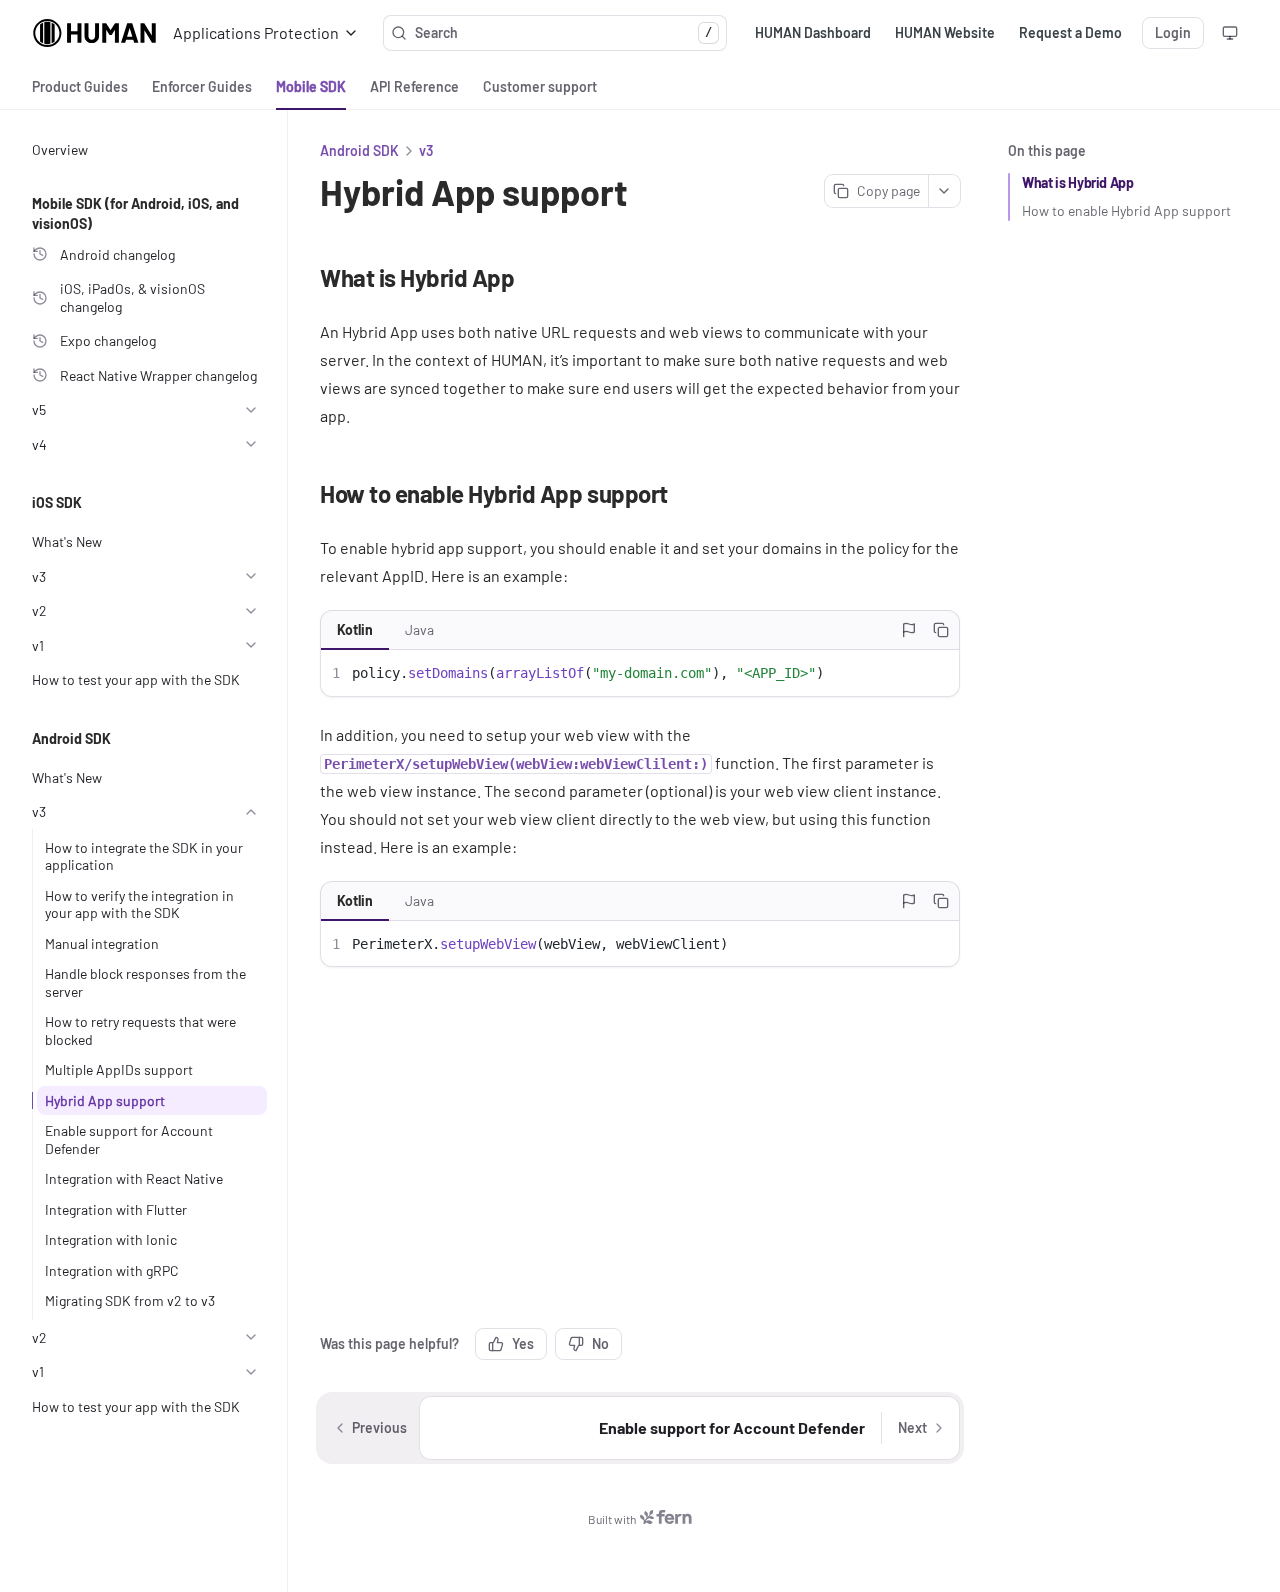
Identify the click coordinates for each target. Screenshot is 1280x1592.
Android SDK (359, 150)
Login (1173, 32)
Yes (523, 1343)
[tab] (80, 87)
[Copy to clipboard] (941, 630)
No (600, 1343)
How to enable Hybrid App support (1126, 210)
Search (563, 32)
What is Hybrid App (1078, 182)
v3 (426, 150)
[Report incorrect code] (909, 630)
